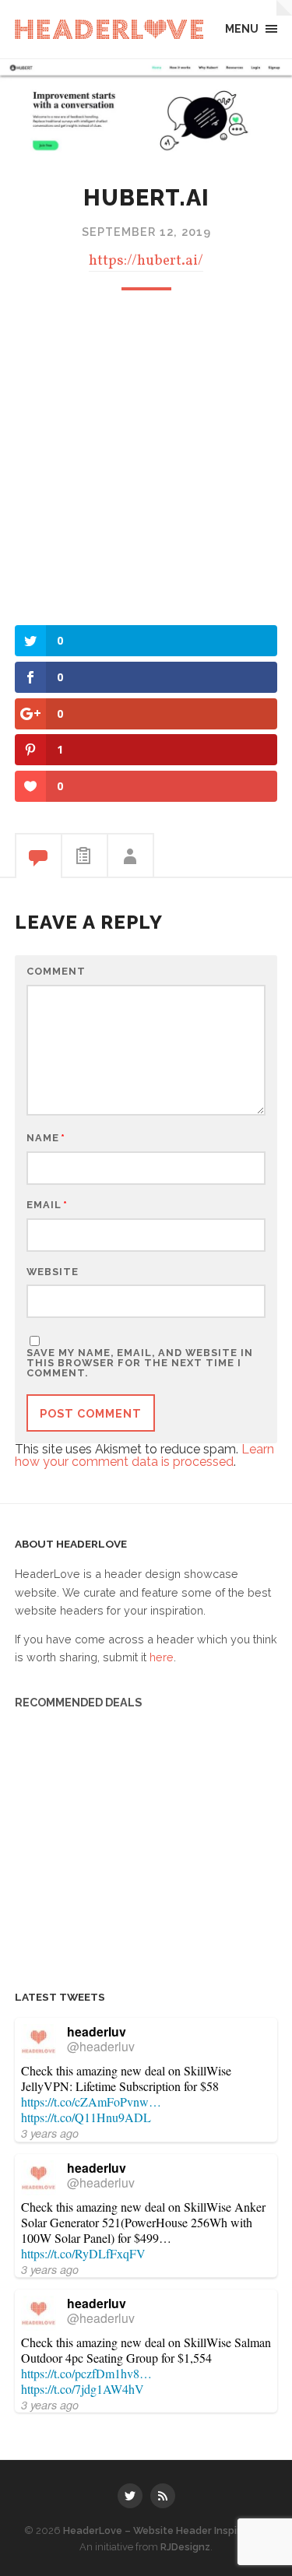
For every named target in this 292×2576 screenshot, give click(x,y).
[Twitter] (130, 2496)
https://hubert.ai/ (146, 261)
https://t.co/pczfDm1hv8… (86, 2373)
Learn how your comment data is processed (144, 1455)
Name (46, 1139)
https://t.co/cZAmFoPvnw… (91, 2102)
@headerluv (101, 2046)
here (162, 1657)
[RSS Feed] (163, 2496)
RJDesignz (185, 2547)
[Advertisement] (146, 456)
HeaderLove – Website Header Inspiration (165, 2530)
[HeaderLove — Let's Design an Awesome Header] (109, 29)
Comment (56, 972)
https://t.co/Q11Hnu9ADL (86, 2117)
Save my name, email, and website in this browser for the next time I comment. (140, 1363)
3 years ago (50, 2133)
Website (53, 1272)
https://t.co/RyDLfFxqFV (83, 2253)
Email (47, 1205)
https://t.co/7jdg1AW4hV (83, 2389)
